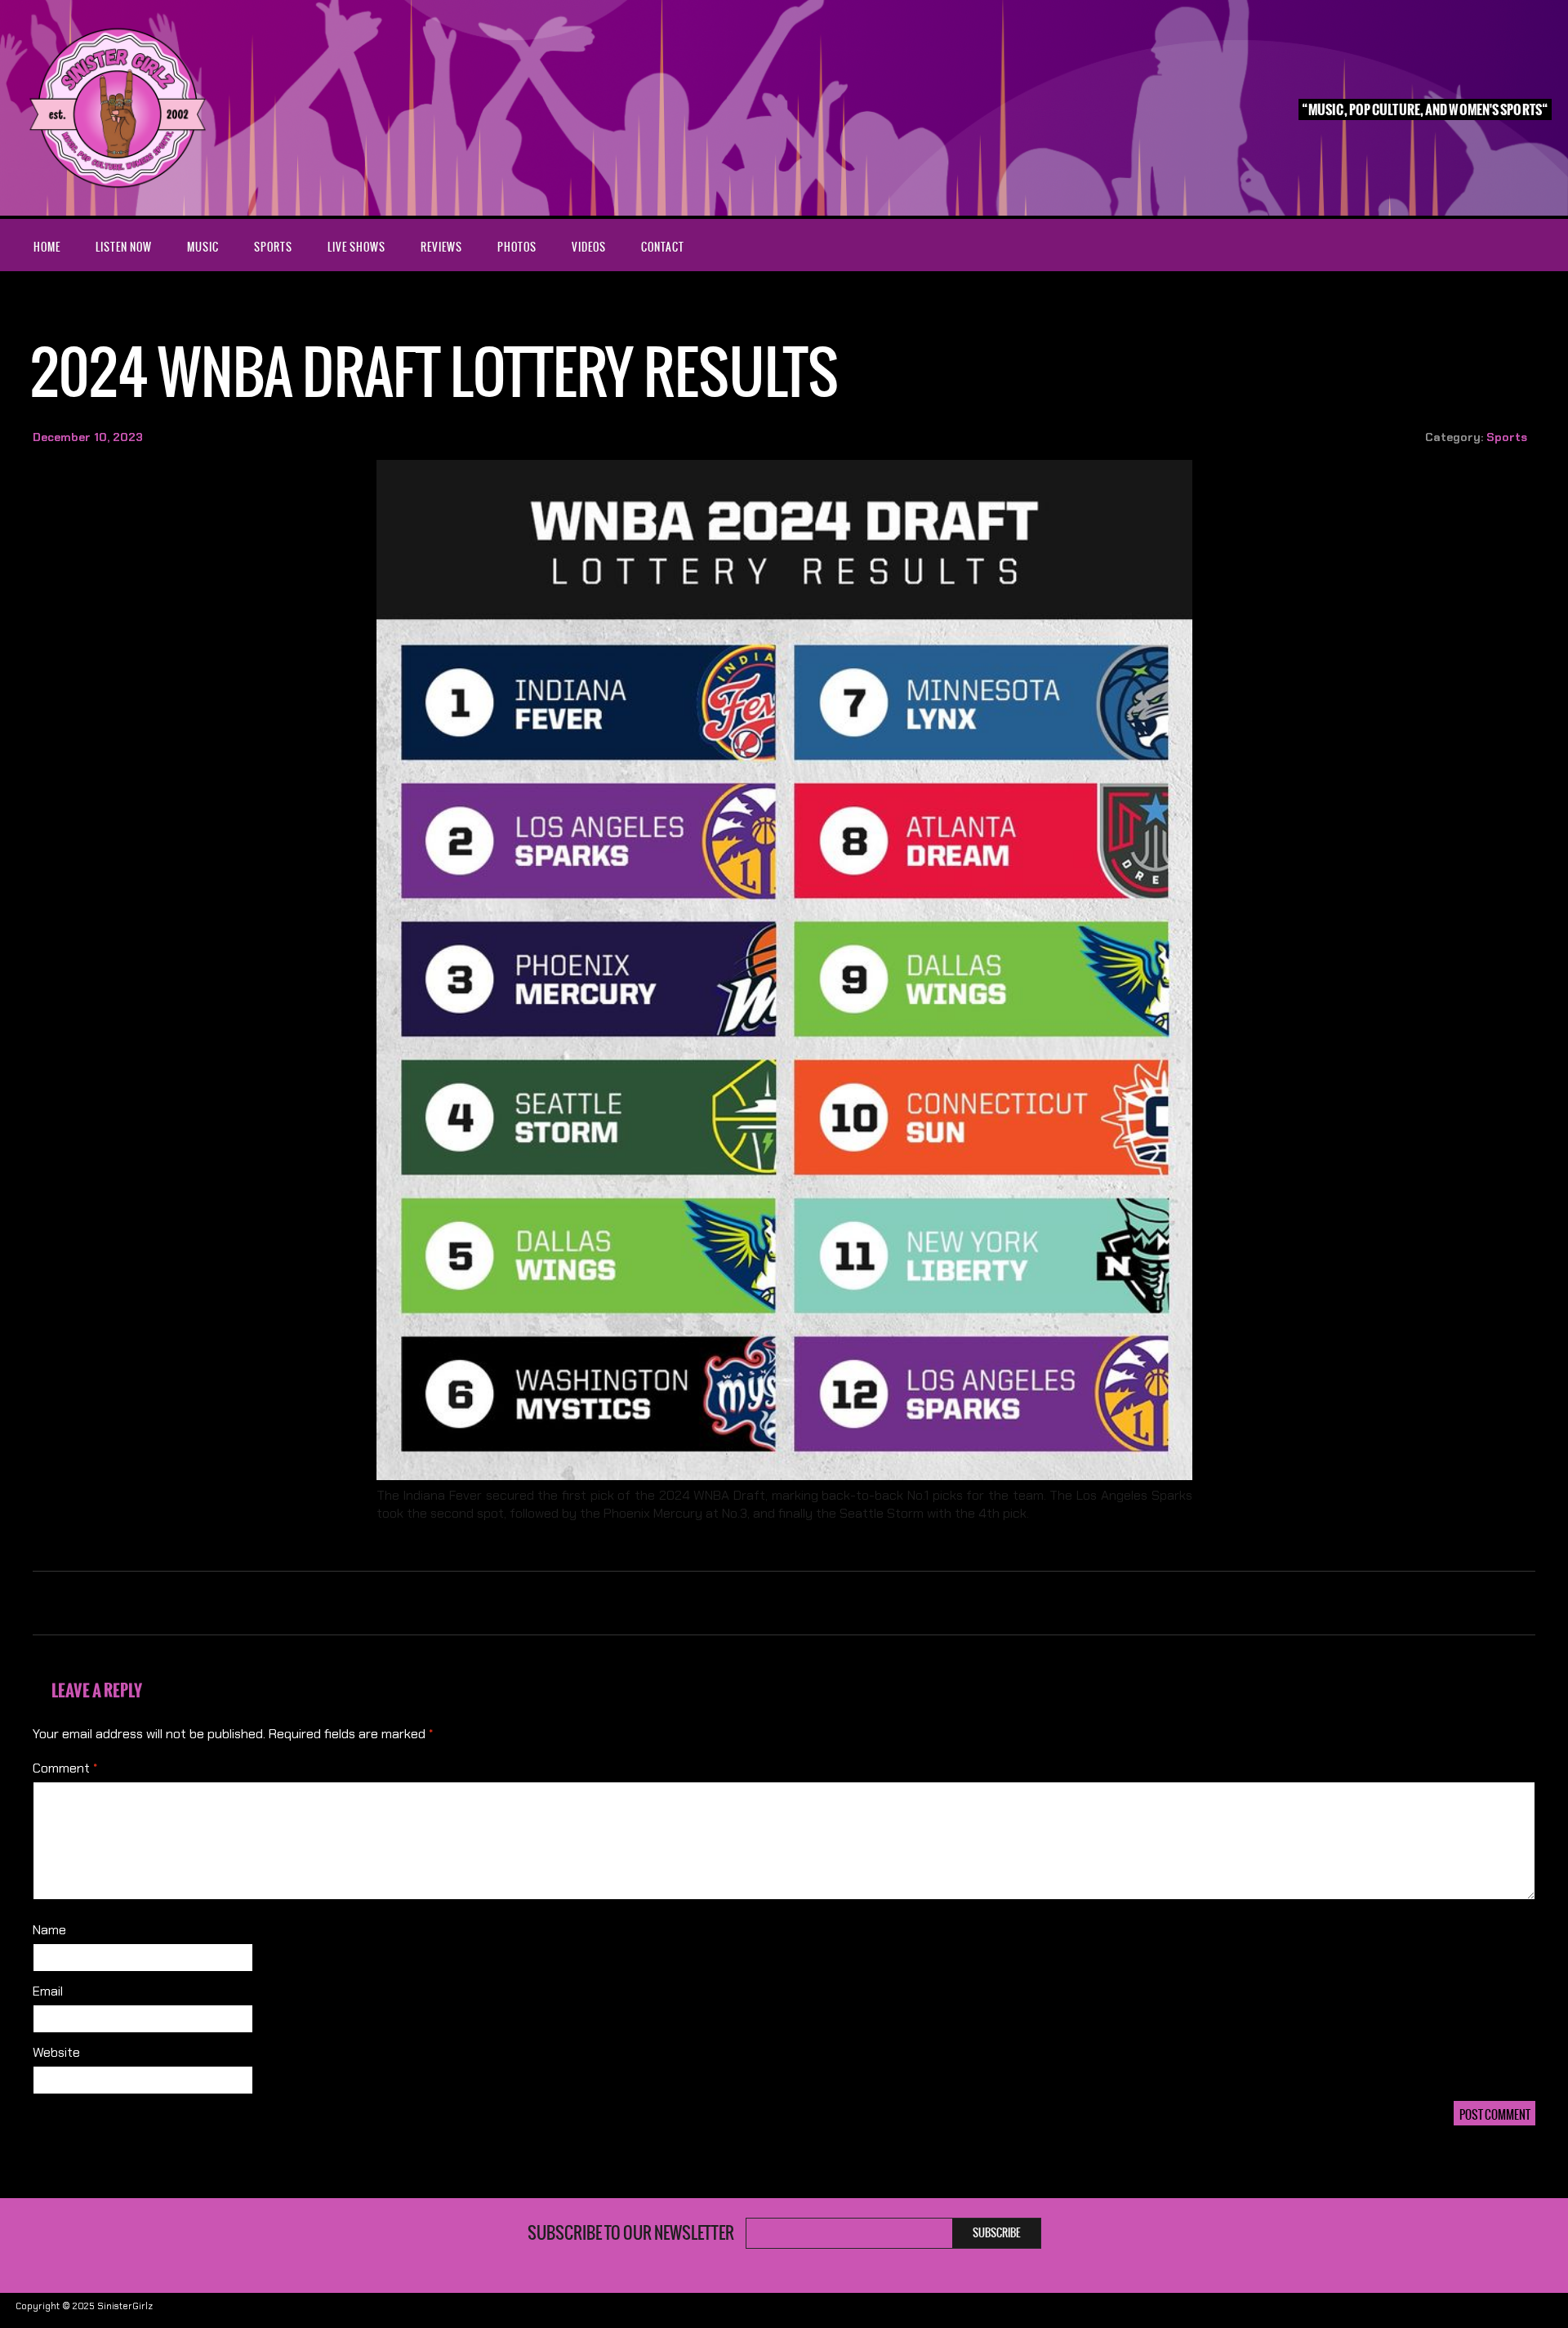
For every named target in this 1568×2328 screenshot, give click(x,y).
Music (203, 247)
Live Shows (356, 247)
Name (49, 1930)
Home (47, 247)
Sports (273, 247)
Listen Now (124, 247)
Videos (589, 247)
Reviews (441, 247)
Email (48, 1991)
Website (56, 2052)
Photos (517, 247)
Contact (663, 247)
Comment (65, 1768)
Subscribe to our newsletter (631, 2233)
